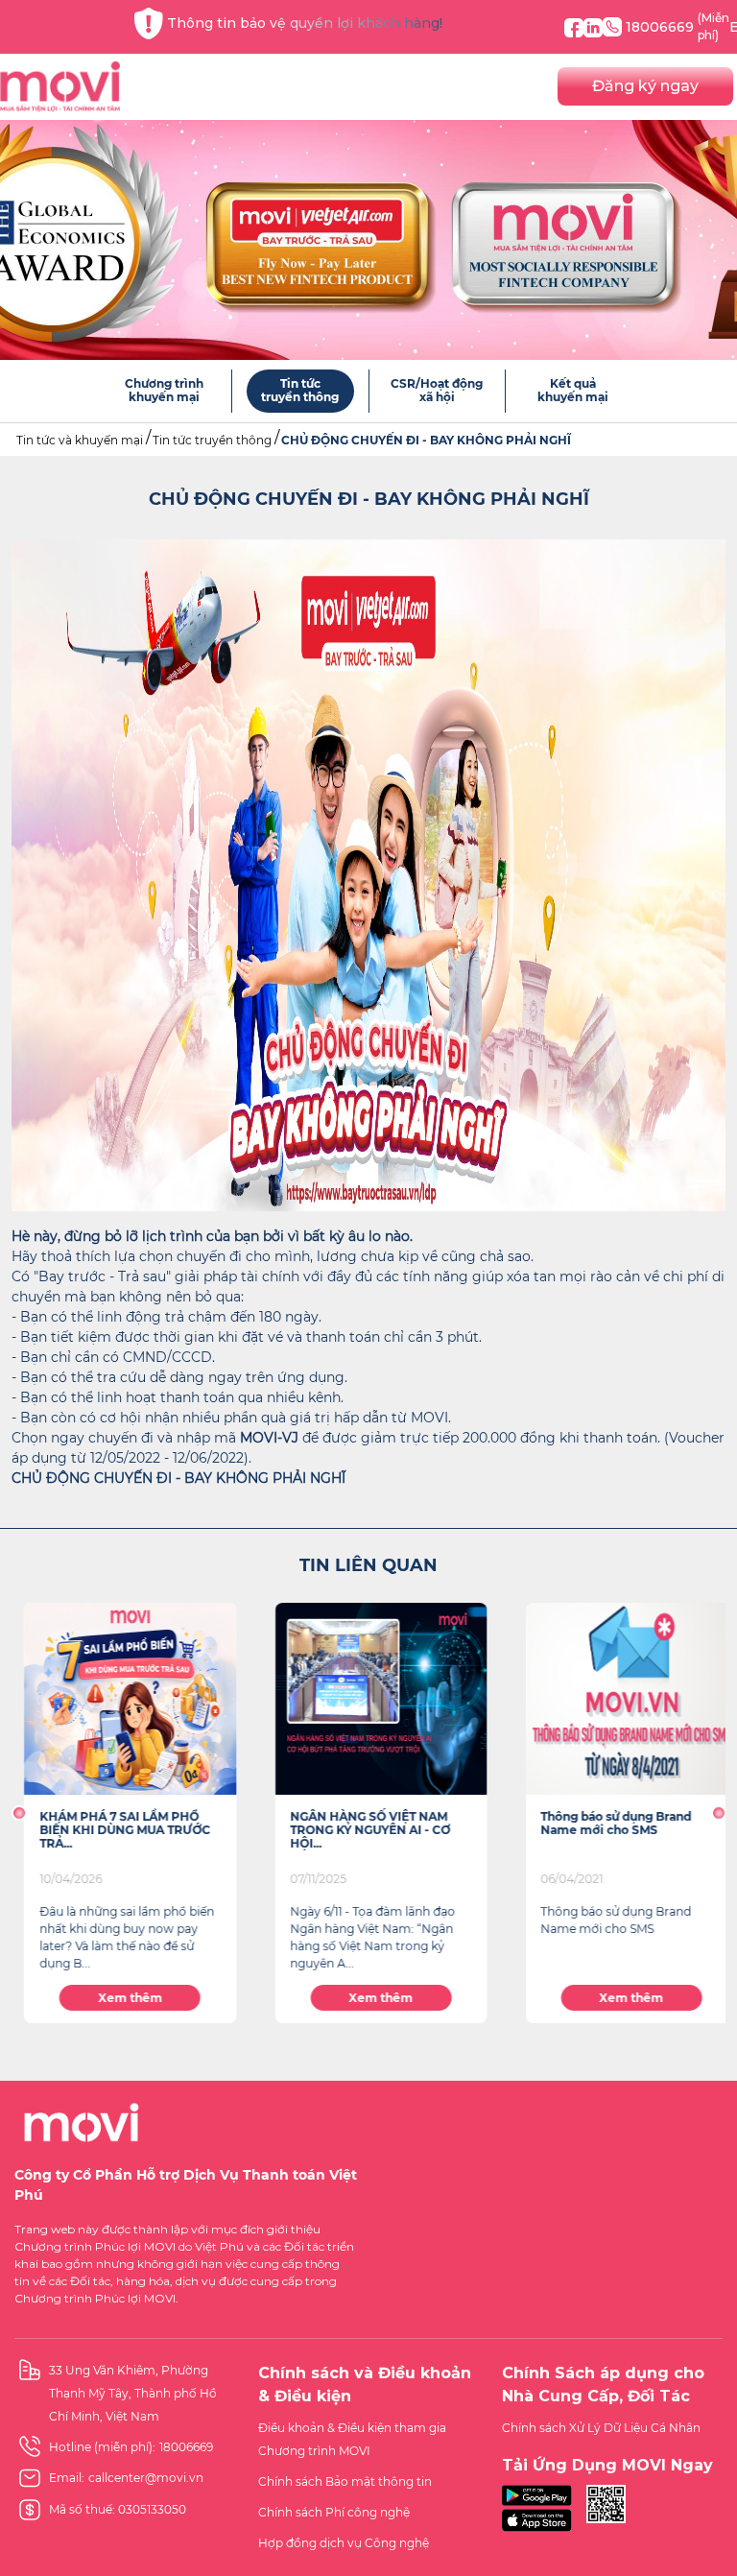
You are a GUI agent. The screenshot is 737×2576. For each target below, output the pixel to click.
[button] (19, 1813)
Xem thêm (118, 1998)
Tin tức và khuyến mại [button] (80, 440)
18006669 (678, 26)
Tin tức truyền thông (212, 440)
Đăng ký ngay (645, 86)
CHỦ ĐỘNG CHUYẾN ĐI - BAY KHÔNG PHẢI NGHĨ (426, 440)
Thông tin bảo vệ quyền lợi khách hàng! (305, 23)
